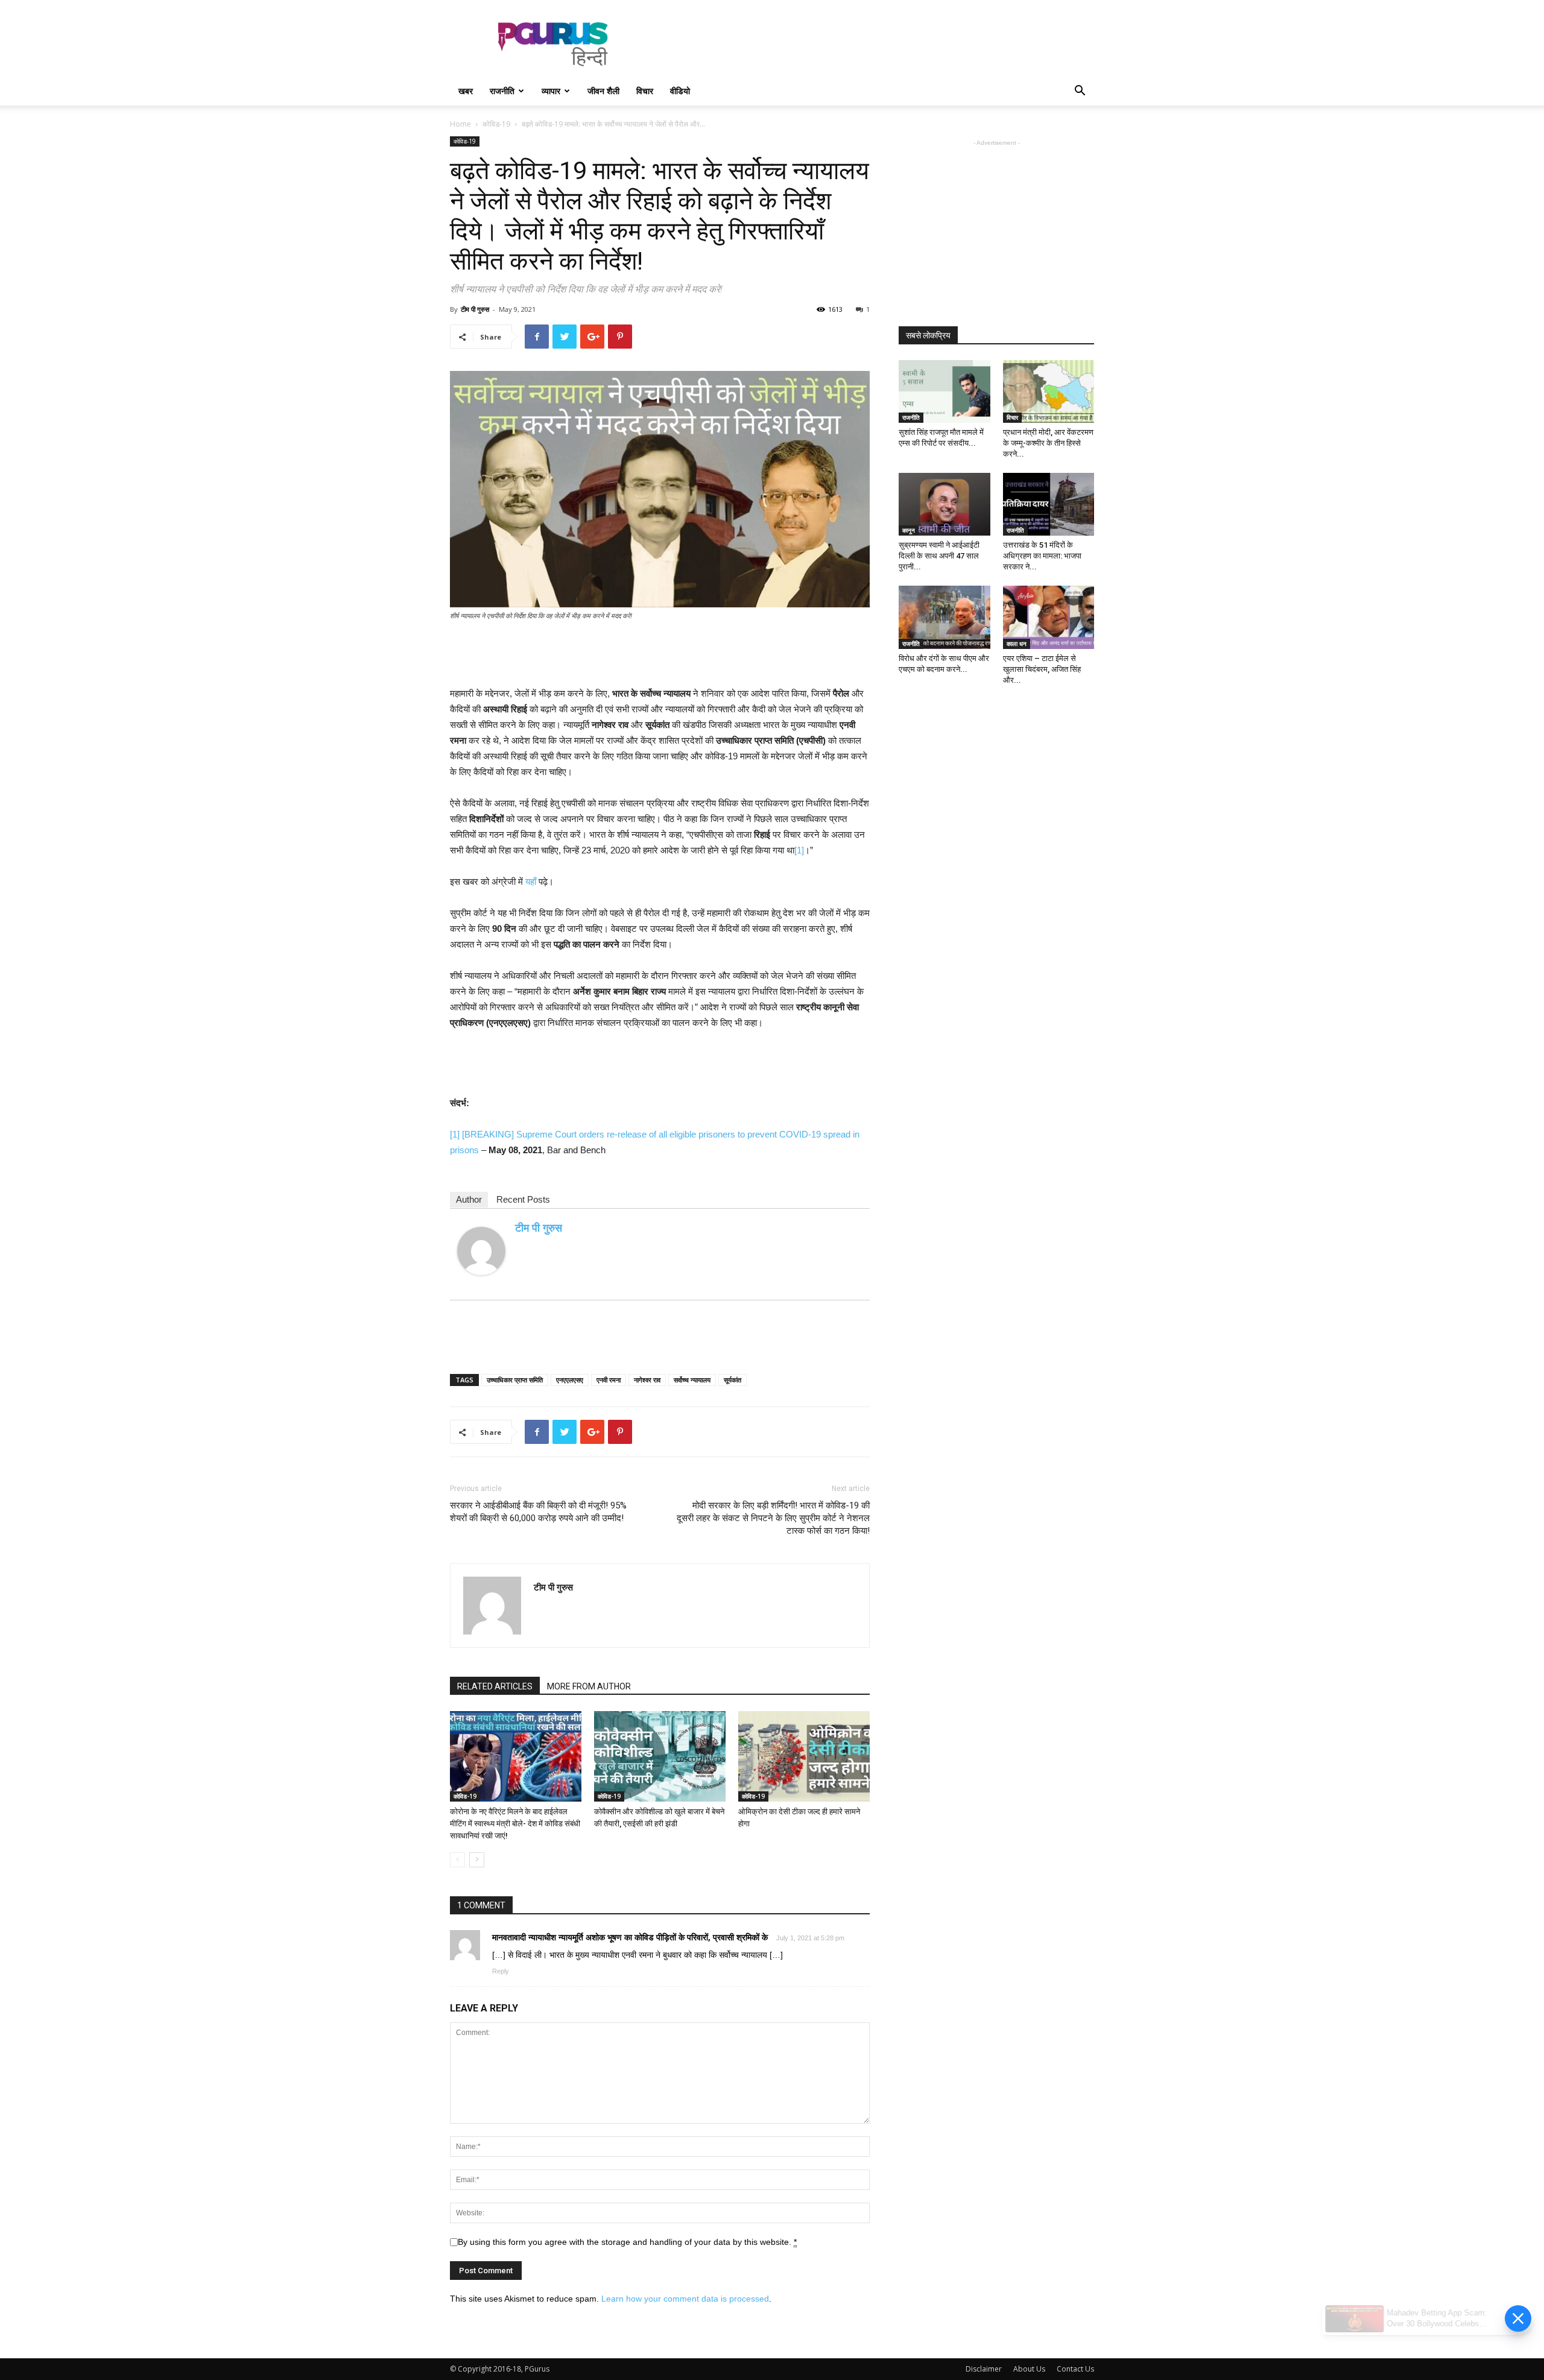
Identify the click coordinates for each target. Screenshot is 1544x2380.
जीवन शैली (603, 91)
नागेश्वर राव (647, 1380)
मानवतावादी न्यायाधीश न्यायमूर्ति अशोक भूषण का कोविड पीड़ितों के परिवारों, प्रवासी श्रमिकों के (630, 1937)
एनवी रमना (609, 1380)
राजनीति (502, 91)
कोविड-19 (496, 124)
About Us (1029, 2369)
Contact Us (1075, 2369)
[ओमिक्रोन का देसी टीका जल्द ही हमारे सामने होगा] (804, 1756)
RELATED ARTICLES (495, 1686)
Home (460, 124)
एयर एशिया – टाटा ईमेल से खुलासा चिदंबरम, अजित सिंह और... (1042, 669)
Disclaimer (984, 2369)
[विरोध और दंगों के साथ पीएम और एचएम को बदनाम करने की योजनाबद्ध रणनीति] (944, 617)
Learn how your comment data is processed (685, 2299)
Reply (501, 1971)
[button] (1080, 92)
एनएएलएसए (570, 1380)
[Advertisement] (875, 44)
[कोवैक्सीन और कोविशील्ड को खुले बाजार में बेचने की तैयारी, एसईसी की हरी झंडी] (660, 1756)
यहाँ (531, 881)
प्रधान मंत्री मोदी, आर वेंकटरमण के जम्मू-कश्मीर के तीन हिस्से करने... (1048, 443)
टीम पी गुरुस (475, 309)
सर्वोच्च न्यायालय (692, 1380)
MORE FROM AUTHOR (589, 1686)
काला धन (1017, 644)
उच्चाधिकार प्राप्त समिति (515, 1380)
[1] (799, 850)
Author (469, 1199)
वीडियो (680, 91)
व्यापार (551, 91)
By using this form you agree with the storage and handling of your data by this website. (627, 2242)
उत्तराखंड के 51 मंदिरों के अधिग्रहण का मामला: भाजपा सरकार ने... (1042, 556)
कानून (909, 530)
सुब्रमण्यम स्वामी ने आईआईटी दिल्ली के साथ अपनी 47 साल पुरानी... (939, 556)
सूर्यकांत (732, 1380)
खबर (466, 91)
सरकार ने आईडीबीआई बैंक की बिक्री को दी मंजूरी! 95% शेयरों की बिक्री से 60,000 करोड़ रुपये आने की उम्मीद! (538, 1512)
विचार (645, 91)
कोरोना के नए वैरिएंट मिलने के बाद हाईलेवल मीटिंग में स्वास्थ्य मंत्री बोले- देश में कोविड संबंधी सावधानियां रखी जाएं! (515, 1824)
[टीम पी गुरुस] (481, 1251)
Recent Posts (523, 1199)
